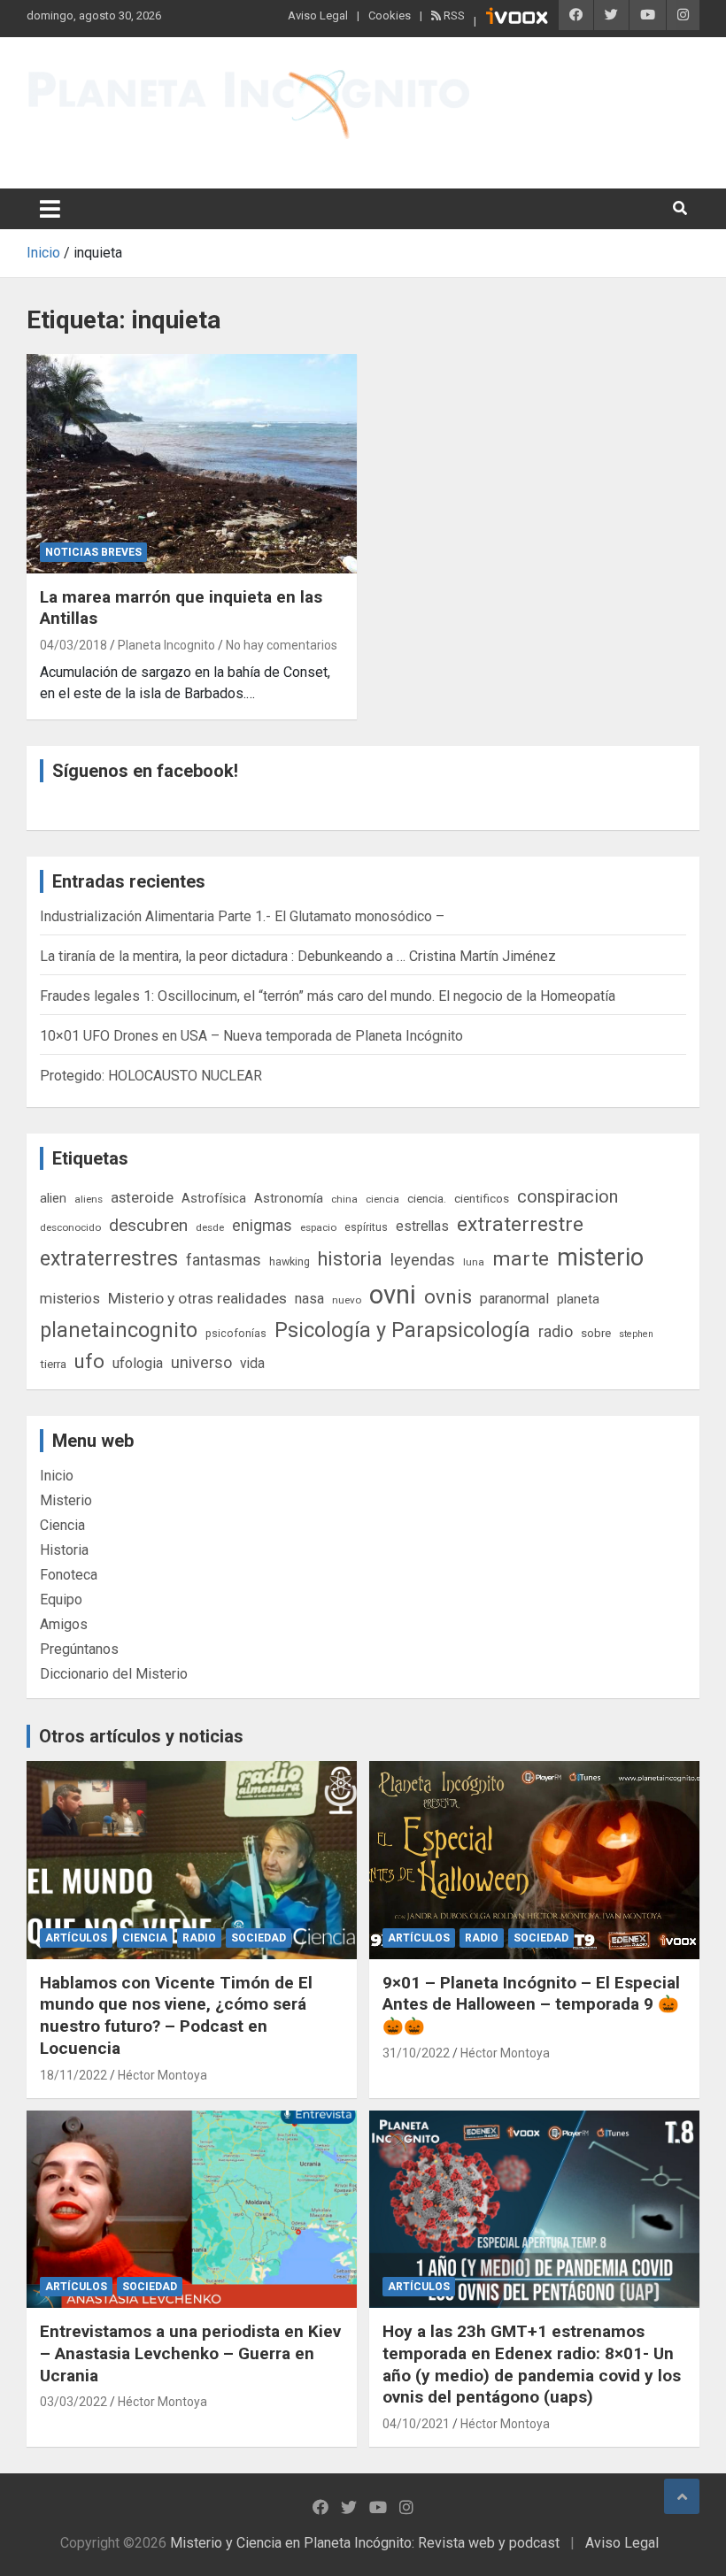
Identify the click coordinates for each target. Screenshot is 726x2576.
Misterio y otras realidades (197, 1298)
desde (210, 1227)
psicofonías (236, 1333)
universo (201, 1362)
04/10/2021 (416, 2424)
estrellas (422, 1226)
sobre (596, 1333)
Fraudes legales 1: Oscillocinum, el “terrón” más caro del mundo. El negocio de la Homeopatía (328, 996)
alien (53, 1198)
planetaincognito (119, 1330)
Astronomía (289, 1198)
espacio (318, 1227)
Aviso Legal (318, 15)
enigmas (262, 1225)
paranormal (514, 1299)
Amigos (64, 1624)
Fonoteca (69, 1575)
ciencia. (427, 1198)
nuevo (347, 1300)
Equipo (61, 1599)
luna (474, 1262)
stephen (636, 1334)
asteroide (142, 1197)
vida (252, 1364)
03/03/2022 (73, 2402)
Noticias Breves (93, 552)
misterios (70, 1299)
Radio (199, 1938)
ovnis (448, 1297)
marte (521, 1259)
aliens (89, 1199)
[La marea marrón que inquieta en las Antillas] (192, 463)
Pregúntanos (79, 1649)
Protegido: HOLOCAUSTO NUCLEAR (151, 1076)
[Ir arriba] (682, 2496)
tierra (53, 1364)
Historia (64, 1550)
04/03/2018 (73, 645)
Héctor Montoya (162, 2075)
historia (350, 1259)
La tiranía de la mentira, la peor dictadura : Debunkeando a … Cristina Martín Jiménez (298, 956)
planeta (578, 1299)
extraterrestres (109, 1259)
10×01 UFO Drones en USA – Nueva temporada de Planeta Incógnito (251, 1036)
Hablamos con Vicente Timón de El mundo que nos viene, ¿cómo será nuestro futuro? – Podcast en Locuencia (176, 2015)
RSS (453, 15)
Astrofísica (214, 1198)
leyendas (423, 1260)
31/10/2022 (416, 2053)
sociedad (259, 1938)
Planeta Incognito (166, 645)
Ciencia (62, 1525)
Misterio (66, 1500)
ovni (393, 1295)
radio (556, 1331)
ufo (89, 1361)
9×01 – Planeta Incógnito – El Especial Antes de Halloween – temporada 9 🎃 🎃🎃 (531, 2004)
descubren (148, 1225)
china (344, 1199)
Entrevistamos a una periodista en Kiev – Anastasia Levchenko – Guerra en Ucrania (190, 2353)
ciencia (382, 1199)
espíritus (366, 1227)
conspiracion (568, 1196)
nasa (309, 1299)
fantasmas (224, 1260)
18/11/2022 (73, 2075)
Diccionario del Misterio (114, 1674)
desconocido (70, 1227)
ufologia (138, 1363)
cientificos (482, 1198)
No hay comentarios (282, 645)
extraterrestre (520, 1224)
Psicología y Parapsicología (402, 1330)
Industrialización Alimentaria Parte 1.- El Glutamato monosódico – (242, 916)
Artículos (76, 1938)
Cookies (390, 15)
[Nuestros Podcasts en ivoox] (517, 19)
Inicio (57, 1476)
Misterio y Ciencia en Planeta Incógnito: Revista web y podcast (223, 151)
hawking (290, 1261)
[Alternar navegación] (50, 209)
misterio (600, 1257)
